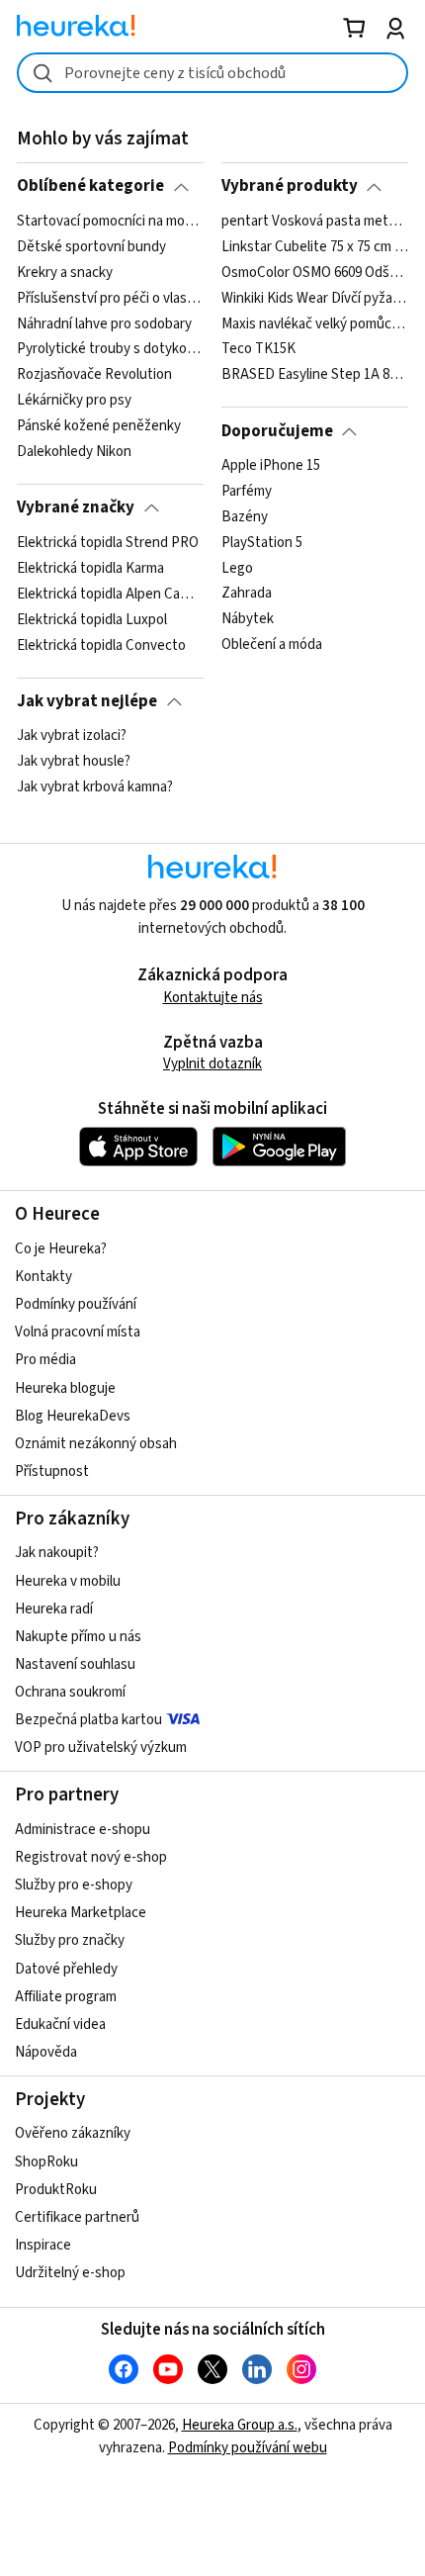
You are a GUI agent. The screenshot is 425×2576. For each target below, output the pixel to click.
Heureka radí (54, 1609)
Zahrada (247, 594)
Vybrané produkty (290, 186)
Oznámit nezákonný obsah (96, 1444)
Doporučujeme (277, 431)
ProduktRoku (56, 2190)
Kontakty (43, 1277)
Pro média (45, 1360)
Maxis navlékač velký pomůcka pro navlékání (315, 323)
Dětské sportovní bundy (91, 247)
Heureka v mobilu (68, 1581)
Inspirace (43, 2245)
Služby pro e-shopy (74, 1885)
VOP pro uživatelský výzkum (101, 1748)
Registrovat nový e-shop (91, 1857)
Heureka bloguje (65, 1388)
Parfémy (247, 492)
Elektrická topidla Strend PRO (108, 543)
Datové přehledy (66, 1969)
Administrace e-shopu (83, 1830)
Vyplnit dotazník (212, 1064)
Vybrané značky (76, 507)
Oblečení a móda (272, 645)
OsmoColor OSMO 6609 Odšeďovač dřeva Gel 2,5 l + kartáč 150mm (315, 272)
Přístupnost (52, 1472)
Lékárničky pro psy (74, 401)
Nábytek (248, 619)
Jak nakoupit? (57, 1553)
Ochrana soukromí (70, 1692)
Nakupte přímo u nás (78, 1637)
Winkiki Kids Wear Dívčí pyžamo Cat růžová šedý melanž (315, 298)
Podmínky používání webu (248, 2448)
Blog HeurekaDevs (73, 1416)
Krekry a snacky (65, 272)
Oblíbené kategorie (90, 186)
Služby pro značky (70, 1940)
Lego (237, 568)
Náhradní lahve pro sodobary (104, 323)
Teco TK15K (258, 349)
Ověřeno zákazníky (73, 2133)
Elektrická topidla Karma (90, 568)
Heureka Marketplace (81, 1913)
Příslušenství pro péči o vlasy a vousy (110, 298)
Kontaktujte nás (213, 998)
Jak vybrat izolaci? (72, 736)
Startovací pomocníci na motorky (110, 222)
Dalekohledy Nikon (74, 452)
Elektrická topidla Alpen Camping (110, 594)
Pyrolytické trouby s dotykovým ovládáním (110, 349)
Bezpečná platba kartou (88, 1720)
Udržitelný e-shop (70, 2273)
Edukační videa (60, 2024)
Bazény (245, 517)
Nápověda (46, 2052)
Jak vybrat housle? (74, 762)
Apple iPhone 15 (271, 466)
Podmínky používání (76, 1304)
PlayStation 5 (262, 543)
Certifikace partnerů (77, 2217)
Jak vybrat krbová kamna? (95, 787)
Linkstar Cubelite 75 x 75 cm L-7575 (315, 247)
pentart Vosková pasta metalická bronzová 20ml (315, 222)
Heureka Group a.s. (240, 2425)
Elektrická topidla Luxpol (92, 619)
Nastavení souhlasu (75, 1664)
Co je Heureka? (61, 1249)
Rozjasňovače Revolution (94, 375)
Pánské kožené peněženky (99, 426)
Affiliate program (66, 1997)
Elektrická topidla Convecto (101, 645)
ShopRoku (46, 2162)
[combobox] (212, 73)
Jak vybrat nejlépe (87, 701)
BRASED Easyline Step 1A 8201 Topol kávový (315, 375)
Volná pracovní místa (78, 1332)
